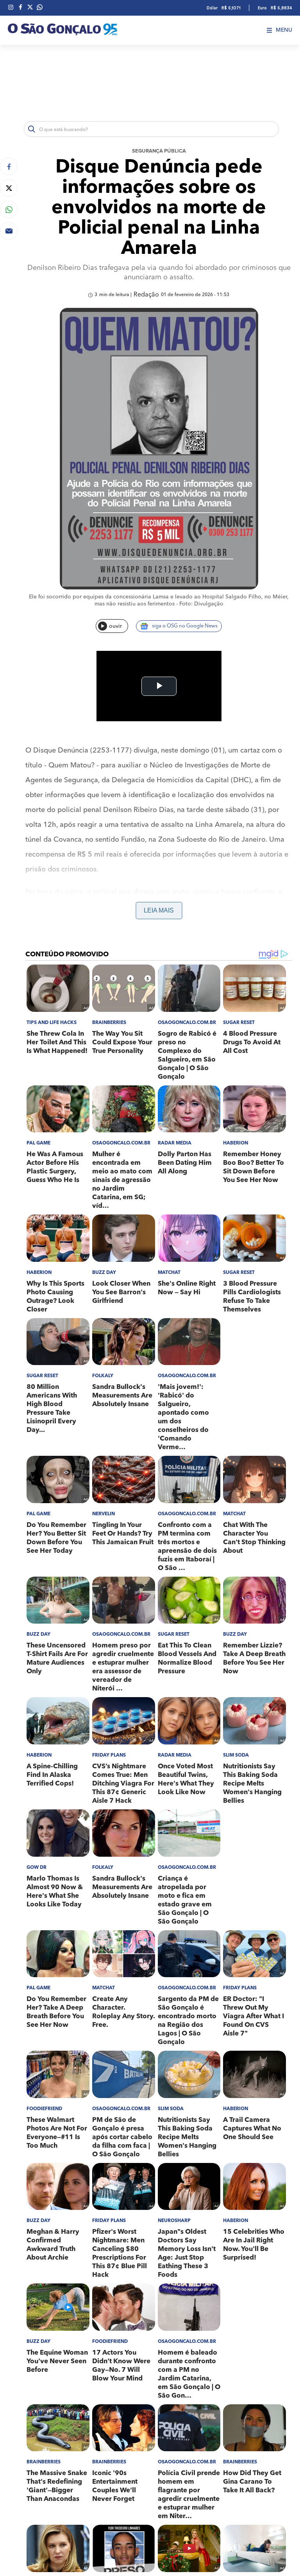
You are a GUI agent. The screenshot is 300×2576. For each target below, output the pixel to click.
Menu (284, 30)
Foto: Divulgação (201, 604)
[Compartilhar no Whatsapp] (9, 209)
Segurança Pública (159, 151)
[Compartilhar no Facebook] (9, 166)
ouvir (115, 626)
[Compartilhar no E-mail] (9, 231)
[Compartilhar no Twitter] (9, 188)
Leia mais (159, 910)
